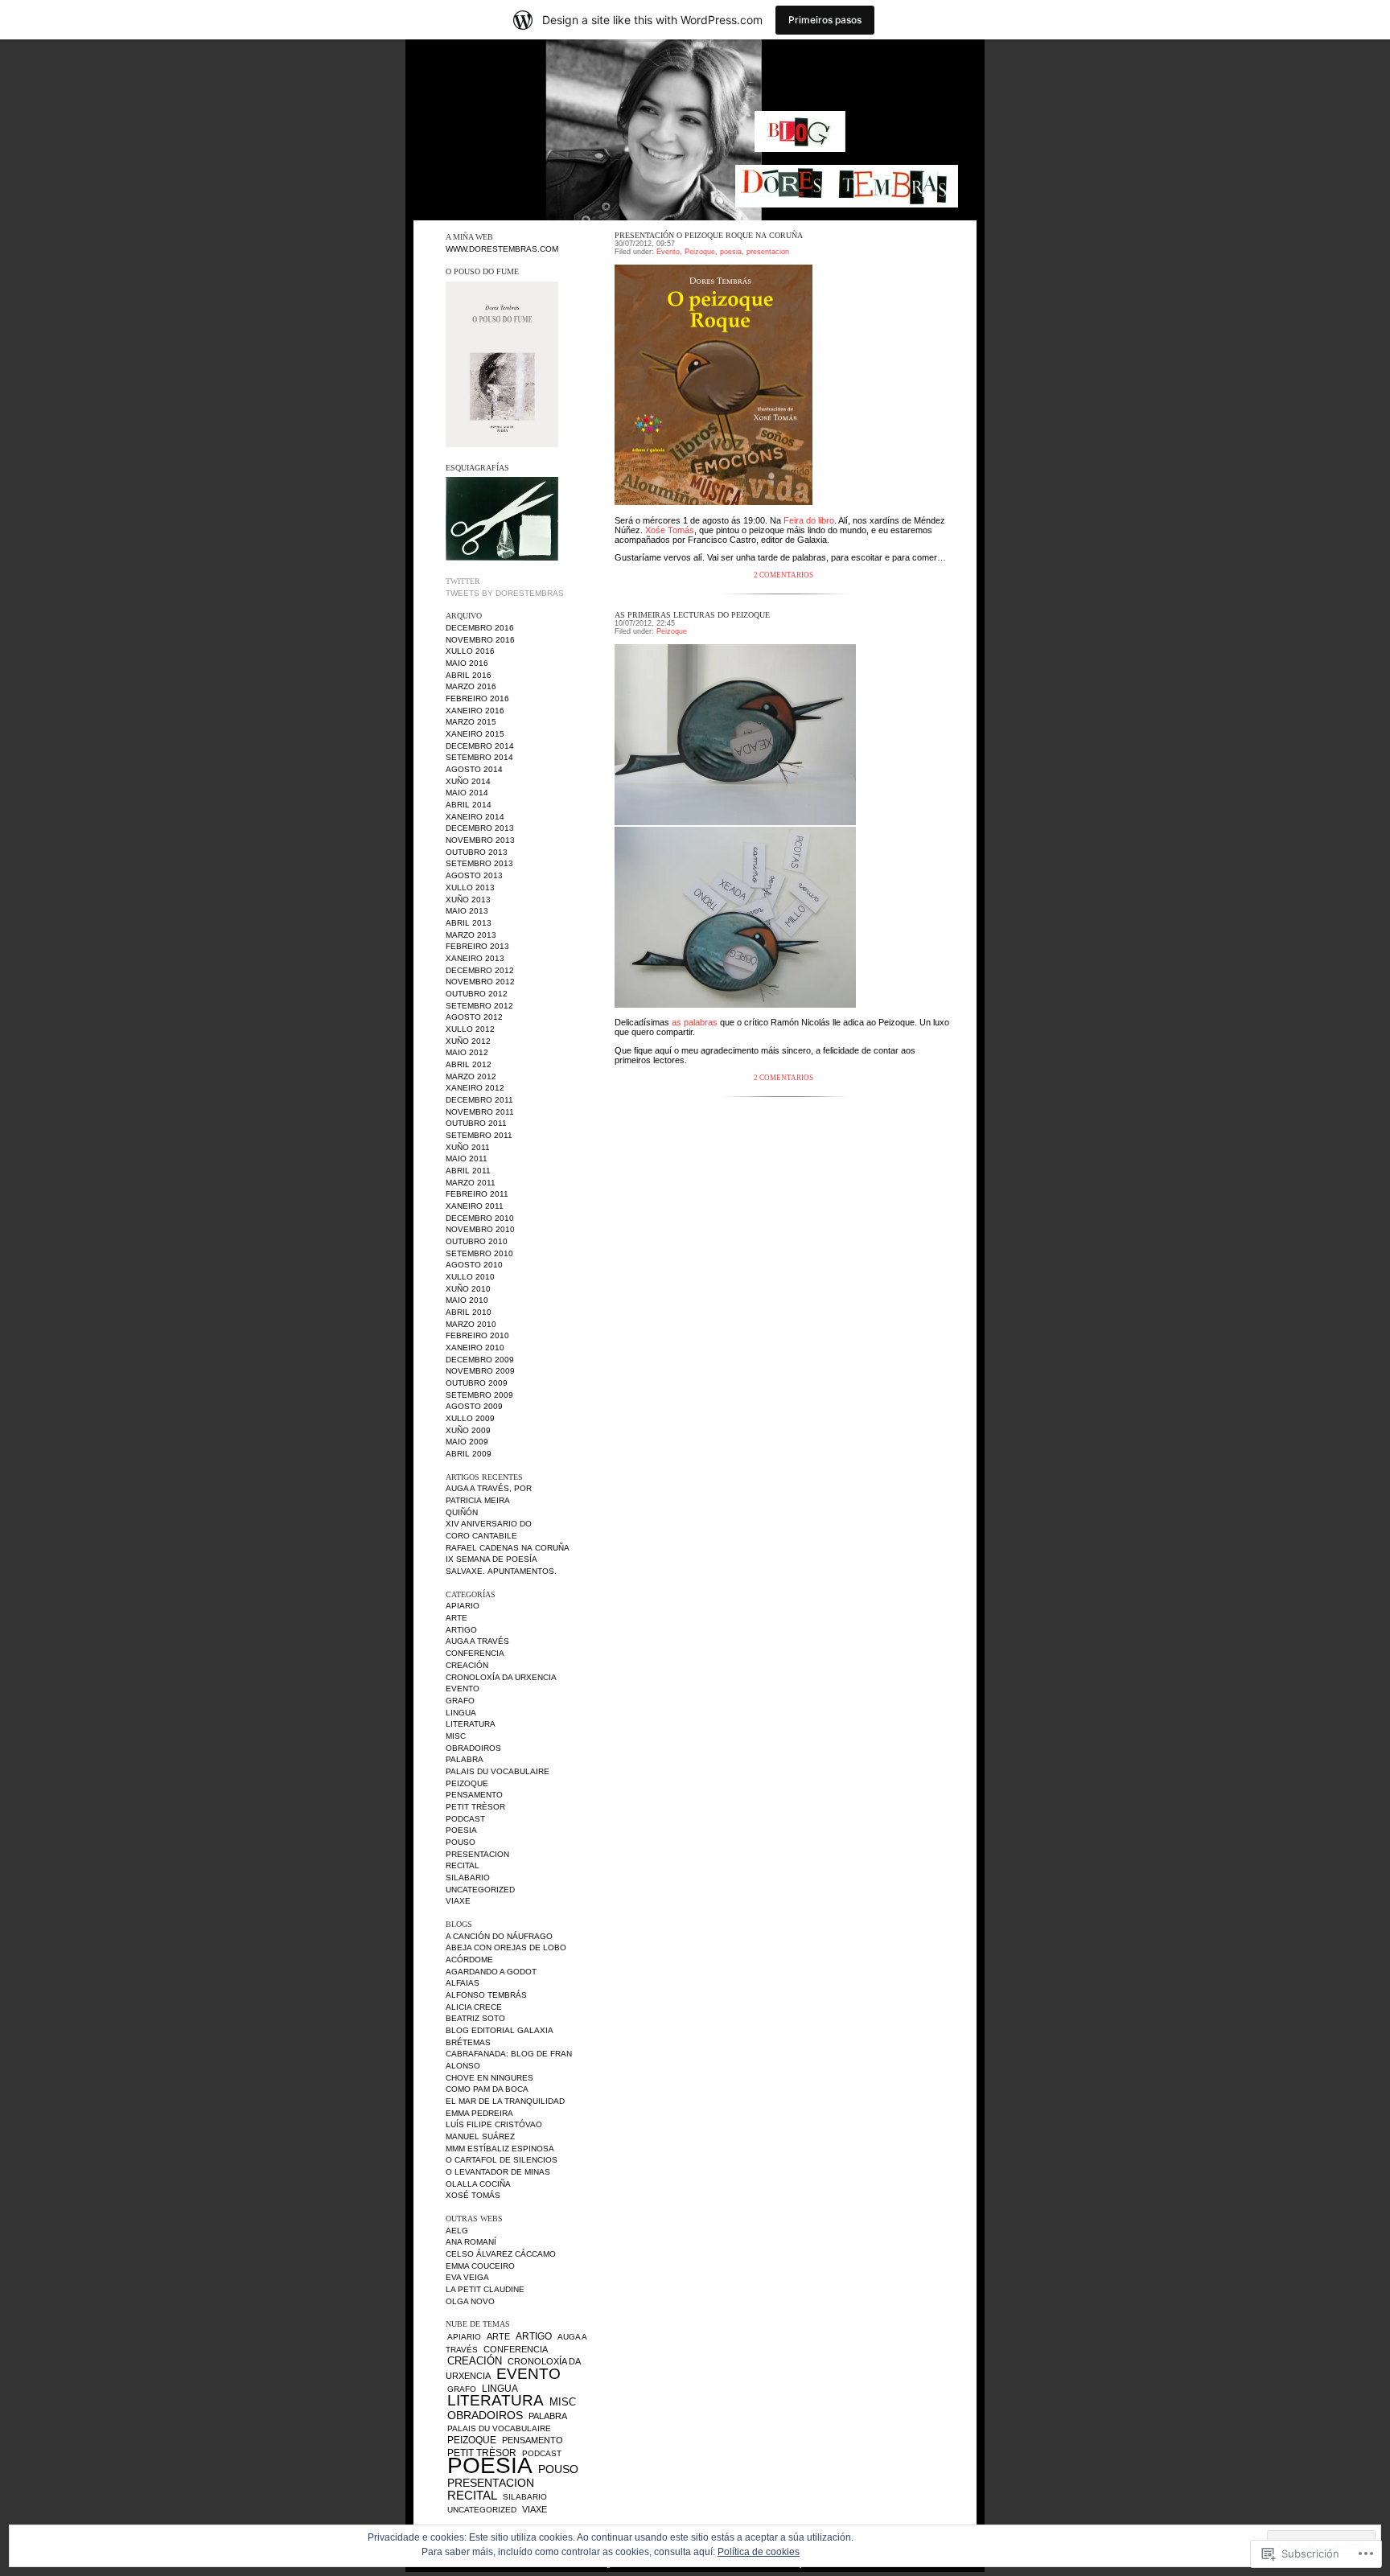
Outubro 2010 (477, 1241)
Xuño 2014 (468, 781)
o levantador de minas (498, 2172)
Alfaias (463, 1983)
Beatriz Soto (475, 2018)
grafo (460, 1701)
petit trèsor (475, 1807)
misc (456, 1736)
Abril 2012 (469, 1064)
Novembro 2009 (480, 1371)
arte (456, 1618)
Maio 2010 (467, 1300)
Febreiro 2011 (477, 1194)
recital (463, 1865)
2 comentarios (783, 575)
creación (467, 1665)
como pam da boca (487, 2089)
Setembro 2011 (479, 1135)
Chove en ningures (489, 2078)
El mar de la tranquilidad (505, 2101)
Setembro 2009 (479, 1395)
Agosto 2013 (474, 875)
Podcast (465, 1819)
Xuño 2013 (468, 900)
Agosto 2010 (474, 1265)
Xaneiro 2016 (475, 711)
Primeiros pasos (825, 20)
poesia (461, 1830)
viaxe (458, 1901)
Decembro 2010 (480, 1218)
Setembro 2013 (479, 863)
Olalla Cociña (478, 2184)
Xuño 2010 (468, 1289)
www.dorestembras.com (502, 249)
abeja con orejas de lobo (506, 1947)
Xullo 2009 (470, 1418)
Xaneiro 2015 (475, 734)
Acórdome (469, 1960)
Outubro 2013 (477, 852)
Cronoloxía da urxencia (501, 1677)
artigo (461, 1630)
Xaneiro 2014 (475, 817)
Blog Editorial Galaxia (500, 2030)
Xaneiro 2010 (475, 1348)
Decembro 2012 (480, 970)
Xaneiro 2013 (475, 958)
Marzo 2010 (471, 1324)
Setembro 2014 (479, 757)
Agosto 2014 (474, 769)
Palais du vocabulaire (498, 1771)
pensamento (474, 1795)
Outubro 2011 (476, 1123)
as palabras (695, 1022)
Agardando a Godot (491, 1972)
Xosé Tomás (473, 2195)
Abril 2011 (468, 1171)
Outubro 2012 (477, 994)
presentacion (477, 1854)
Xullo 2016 (470, 651)
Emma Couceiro (480, 2266)
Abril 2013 (469, 923)
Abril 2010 (469, 1312)
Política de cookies (759, 2552)
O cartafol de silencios (502, 2160)
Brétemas (468, 2042)
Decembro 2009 (480, 1360)
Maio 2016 (467, 663)
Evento (463, 1689)
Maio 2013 (467, 911)
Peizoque (467, 1783)
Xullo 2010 (470, 1277)
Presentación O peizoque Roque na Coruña (709, 235)
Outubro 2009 (477, 1383)
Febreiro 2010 (477, 1335)
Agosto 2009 (474, 1406)
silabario (468, 1878)
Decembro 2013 (480, 828)
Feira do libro (809, 520)
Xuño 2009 (468, 1430)
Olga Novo (470, 2301)
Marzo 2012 (471, 1076)
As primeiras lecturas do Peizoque (692, 615)
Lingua (461, 1713)
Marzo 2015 (471, 722)
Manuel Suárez (480, 2136)
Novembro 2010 (480, 1229)
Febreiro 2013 (477, 946)
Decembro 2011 (479, 1100)
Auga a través (477, 1641)
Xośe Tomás (670, 530)
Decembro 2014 (480, 746)
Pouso (461, 1842)
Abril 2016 (469, 675)
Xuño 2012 (468, 1041)
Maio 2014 (467, 793)
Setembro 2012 (479, 1006)
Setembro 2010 (479, 1253)
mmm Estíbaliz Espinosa (500, 2149)
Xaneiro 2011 (475, 1206)
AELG (457, 2231)
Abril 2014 (469, 805)
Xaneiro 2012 (475, 1088)
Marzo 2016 (471, 686)
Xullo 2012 (470, 1029)
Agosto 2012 (474, 1017)
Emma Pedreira (479, 2113)
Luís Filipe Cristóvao (494, 2124)
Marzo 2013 (471, 935)
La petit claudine (485, 2289)
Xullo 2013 (470, 887)
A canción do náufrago (499, 1936)
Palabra (465, 1759)
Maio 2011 (467, 1159)
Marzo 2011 (471, 1183)
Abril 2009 (469, 1454)
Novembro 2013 (480, 840)
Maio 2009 (467, 1442)
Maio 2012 (467, 1052)
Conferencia (475, 1653)
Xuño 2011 (468, 1147)
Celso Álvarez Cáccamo (501, 2254)
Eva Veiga (467, 2277)
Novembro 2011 (480, 1112)
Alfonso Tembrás (486, 1995)
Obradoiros (473, 1748)
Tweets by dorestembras (505, 593)
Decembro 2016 (480, 628)
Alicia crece (474, 2007)
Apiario (463, 1606)
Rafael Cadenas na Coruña (508, 1548)
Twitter (463, 581)
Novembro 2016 (480, 640)
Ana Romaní (471, 2242)
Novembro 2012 (480, 982)
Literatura (471, 1724)
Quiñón (462, 1512)
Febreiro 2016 (477, 698)
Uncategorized (480, 1890)
